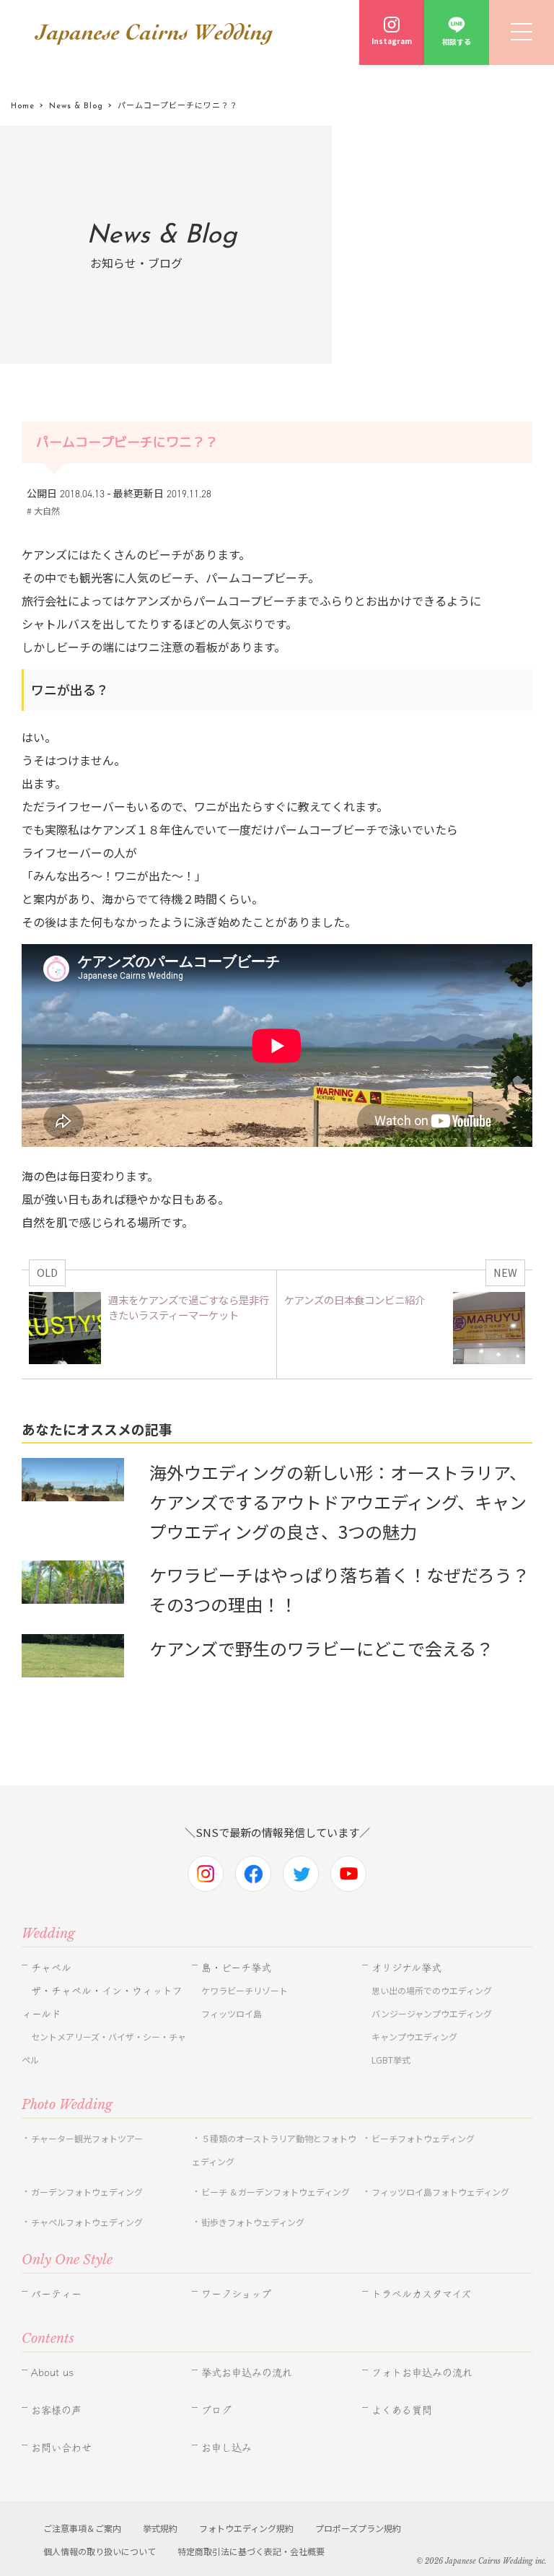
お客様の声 (56, 2410)
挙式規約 (160, 2528)
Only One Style (67, 2260)
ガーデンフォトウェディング (87, 2192)
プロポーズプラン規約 (358, 2528)
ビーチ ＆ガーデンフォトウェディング (276, 2192)
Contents (48, 2339)
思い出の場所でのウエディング (432, 1990)
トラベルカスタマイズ (421, 2294)
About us (52, 2372)
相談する (457, 42)
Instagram (392, 41)
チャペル (51, 1968)
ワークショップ (236, 2294)
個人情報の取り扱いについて (100, 2551)
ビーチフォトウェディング (423, 2138)
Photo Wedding (67, 2105)
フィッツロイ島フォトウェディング (440, 2192)
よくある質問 (402, 2410)
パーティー (56, 2294)
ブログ (216, 2410)
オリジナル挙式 (406, 1968)
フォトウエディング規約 (246, 2528)
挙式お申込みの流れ (247, 2372)
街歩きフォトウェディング (253, 2222)
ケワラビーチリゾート (245, 1990)
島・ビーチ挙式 (236, 1968)
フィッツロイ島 (232, 2013)
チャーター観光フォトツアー (87, 2138)
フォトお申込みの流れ (422, 2372)
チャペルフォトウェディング (87, 2222)
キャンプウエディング (414, 2036)
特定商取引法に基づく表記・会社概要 (251, 2551)
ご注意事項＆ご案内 (82, 2528)
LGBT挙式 (391, 2060)
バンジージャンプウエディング (432, 2013)
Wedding (48, 1934)
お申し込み (227, 2448)
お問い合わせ (61, 2448)
